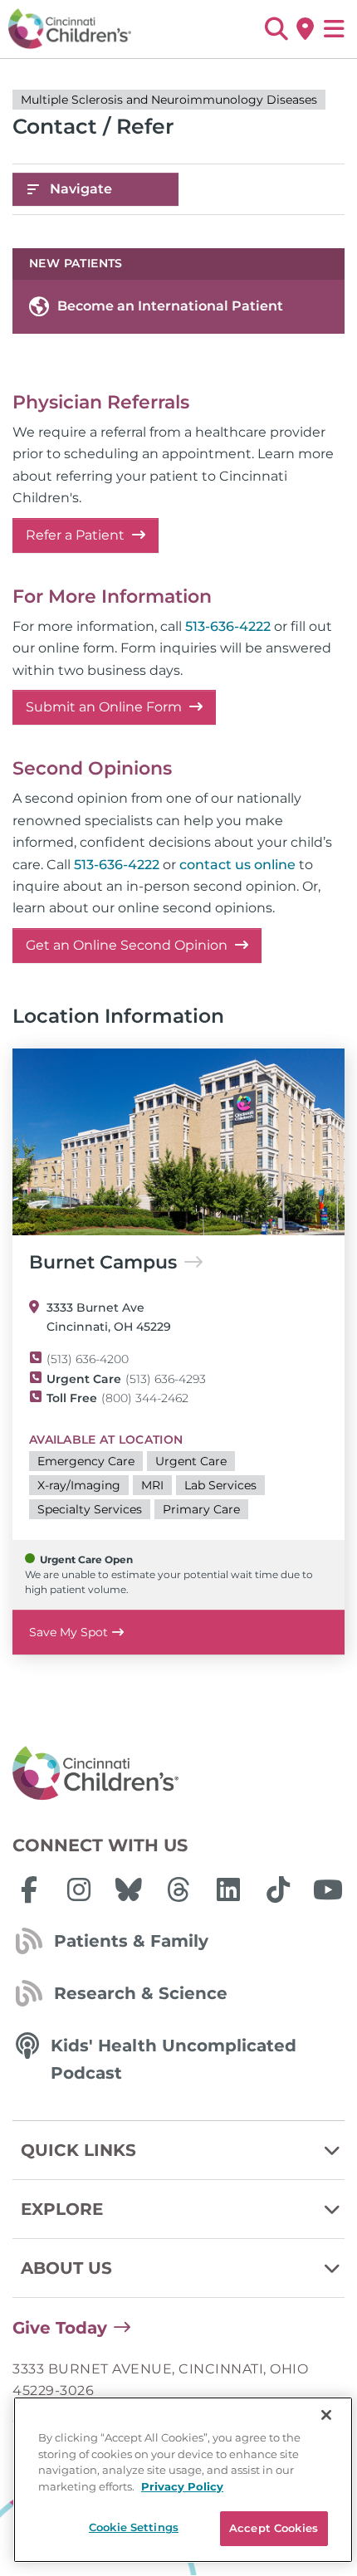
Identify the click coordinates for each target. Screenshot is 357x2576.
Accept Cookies (274, 2528)
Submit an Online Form (105, 707)
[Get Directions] (305, 29)
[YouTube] (328, 1889)
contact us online (237, 865)
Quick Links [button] (78, 2150)
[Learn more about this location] (178, 1142)
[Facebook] (29, 1889)
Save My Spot (68, 1632)
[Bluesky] (129, 1889)
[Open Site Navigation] (334, 29)
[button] (276, 29)
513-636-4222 (228, 626)
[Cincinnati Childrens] (178, 1774)
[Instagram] (79, 1889)
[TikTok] (278, 1889)
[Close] (326, 2415)
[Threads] (178, 1889)
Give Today (60, 2328)
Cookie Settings (134, 2527)
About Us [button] (66, 2268)
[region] (183, 2480)
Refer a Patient (77, 535)
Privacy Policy (182, 2486)
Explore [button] (62, 2209)
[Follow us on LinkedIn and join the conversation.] (228, 1889)
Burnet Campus (103, 1263)
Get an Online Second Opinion (128, 945)
